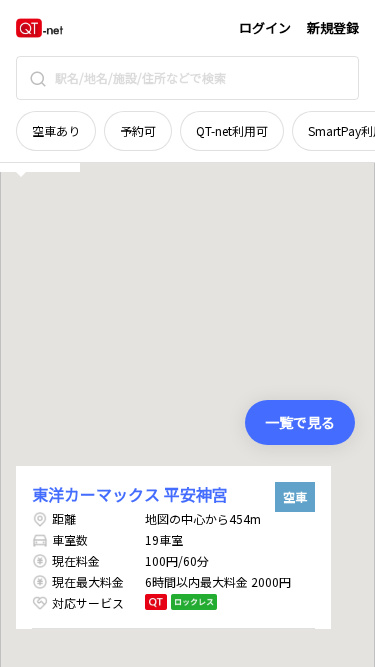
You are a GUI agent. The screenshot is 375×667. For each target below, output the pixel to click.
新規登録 (333, 27)
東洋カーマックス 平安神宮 (130, 494)
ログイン (265, 27)
